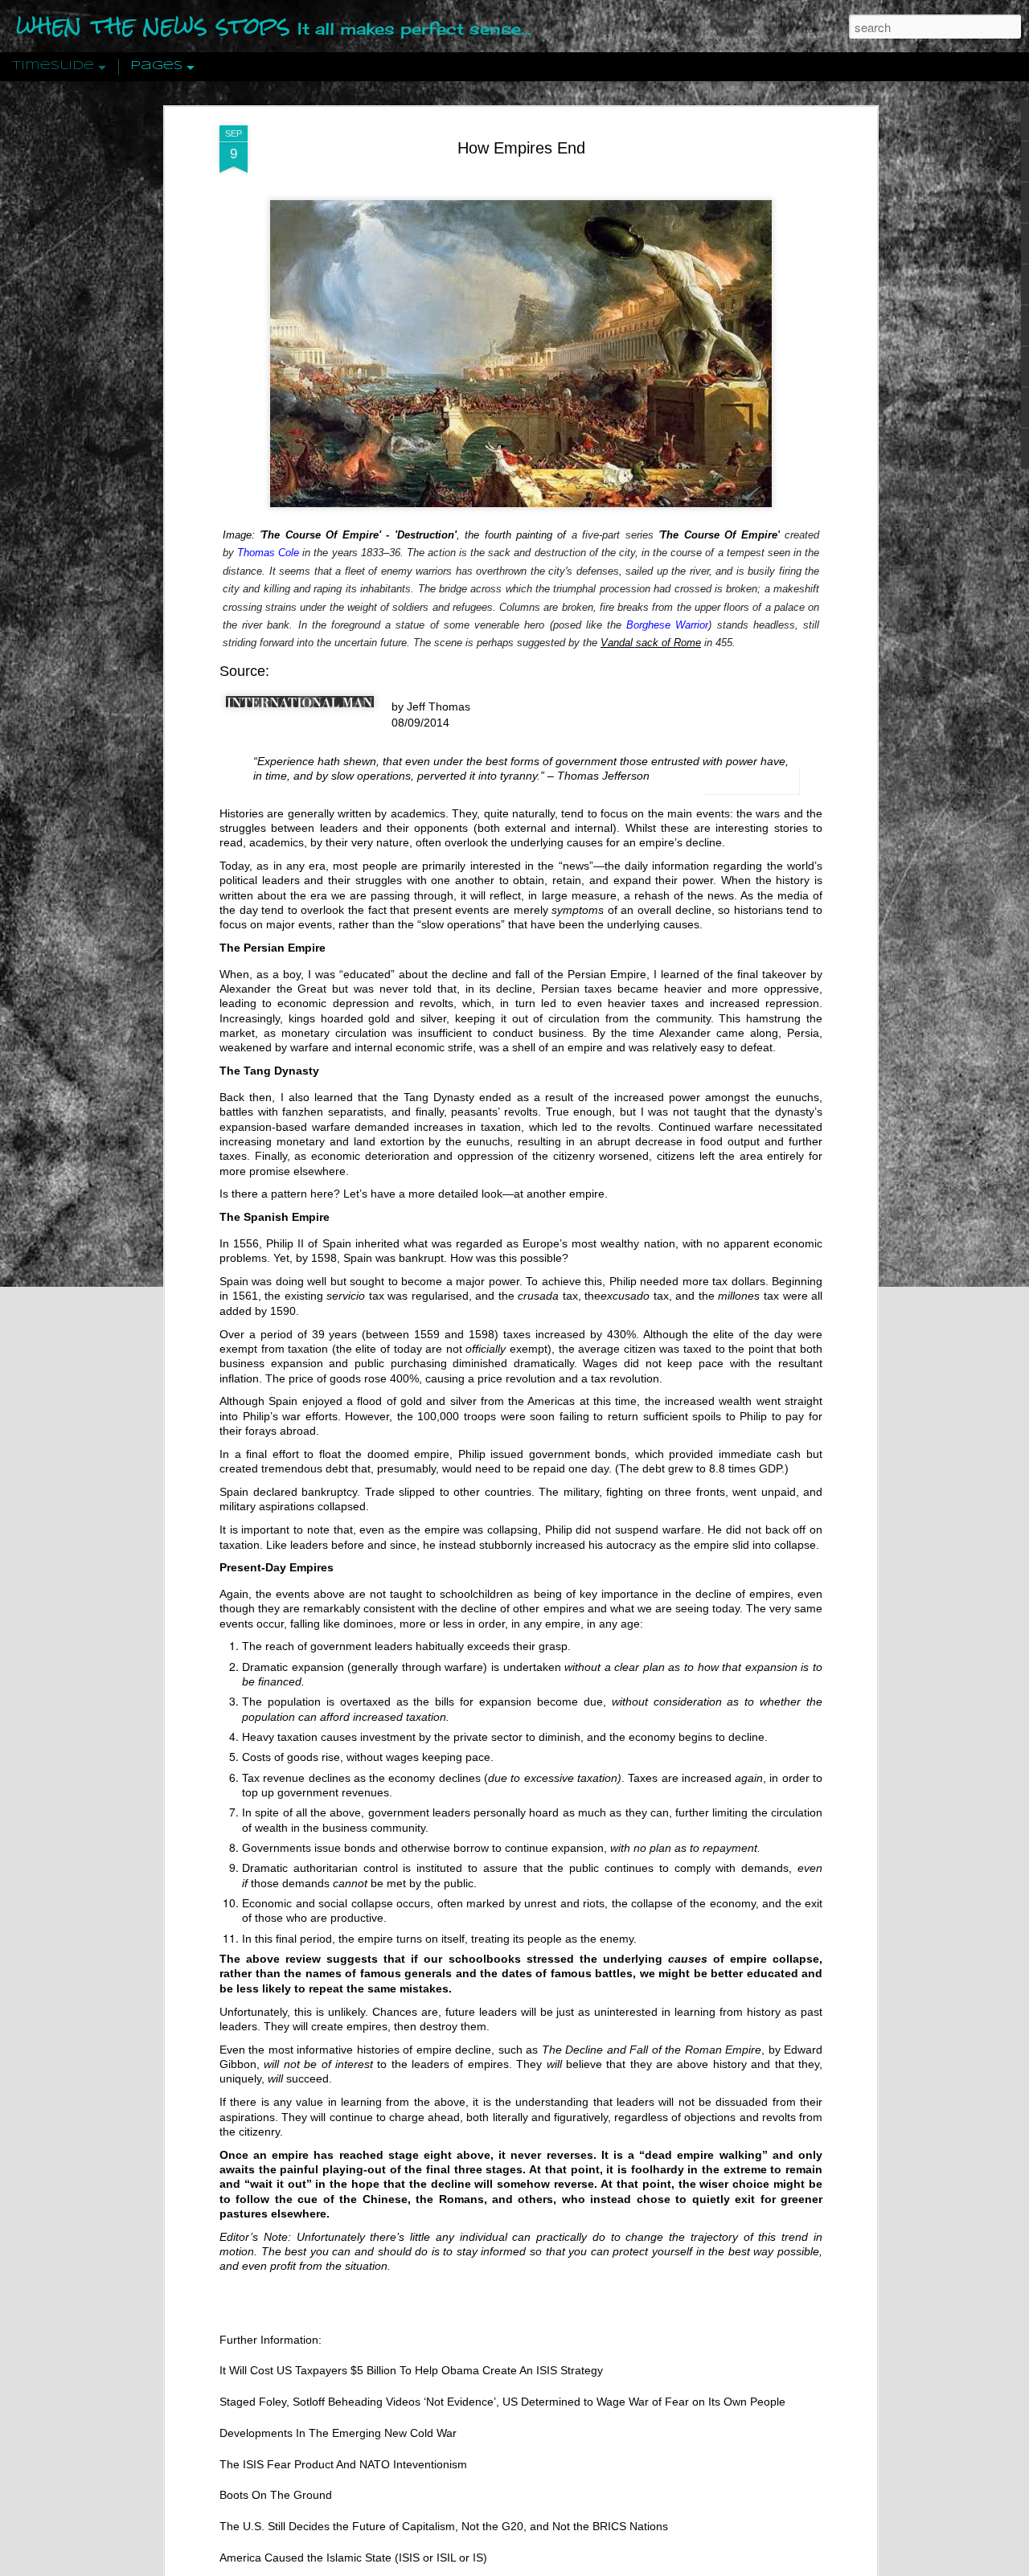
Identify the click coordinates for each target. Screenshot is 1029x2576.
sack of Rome (668, 643)
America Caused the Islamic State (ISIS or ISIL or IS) (353, 2558)
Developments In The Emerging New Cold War (338, 2433)
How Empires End (521, 148)
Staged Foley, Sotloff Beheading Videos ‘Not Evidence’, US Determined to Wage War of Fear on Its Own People (502, 2402)
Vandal (617, 643)
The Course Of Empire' (719, 535)
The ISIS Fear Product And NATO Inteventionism (343, 2464)
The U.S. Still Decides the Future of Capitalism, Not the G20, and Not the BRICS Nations (444, 2526)
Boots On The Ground (276, 2496)
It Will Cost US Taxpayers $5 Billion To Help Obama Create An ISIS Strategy (411, 2370)
